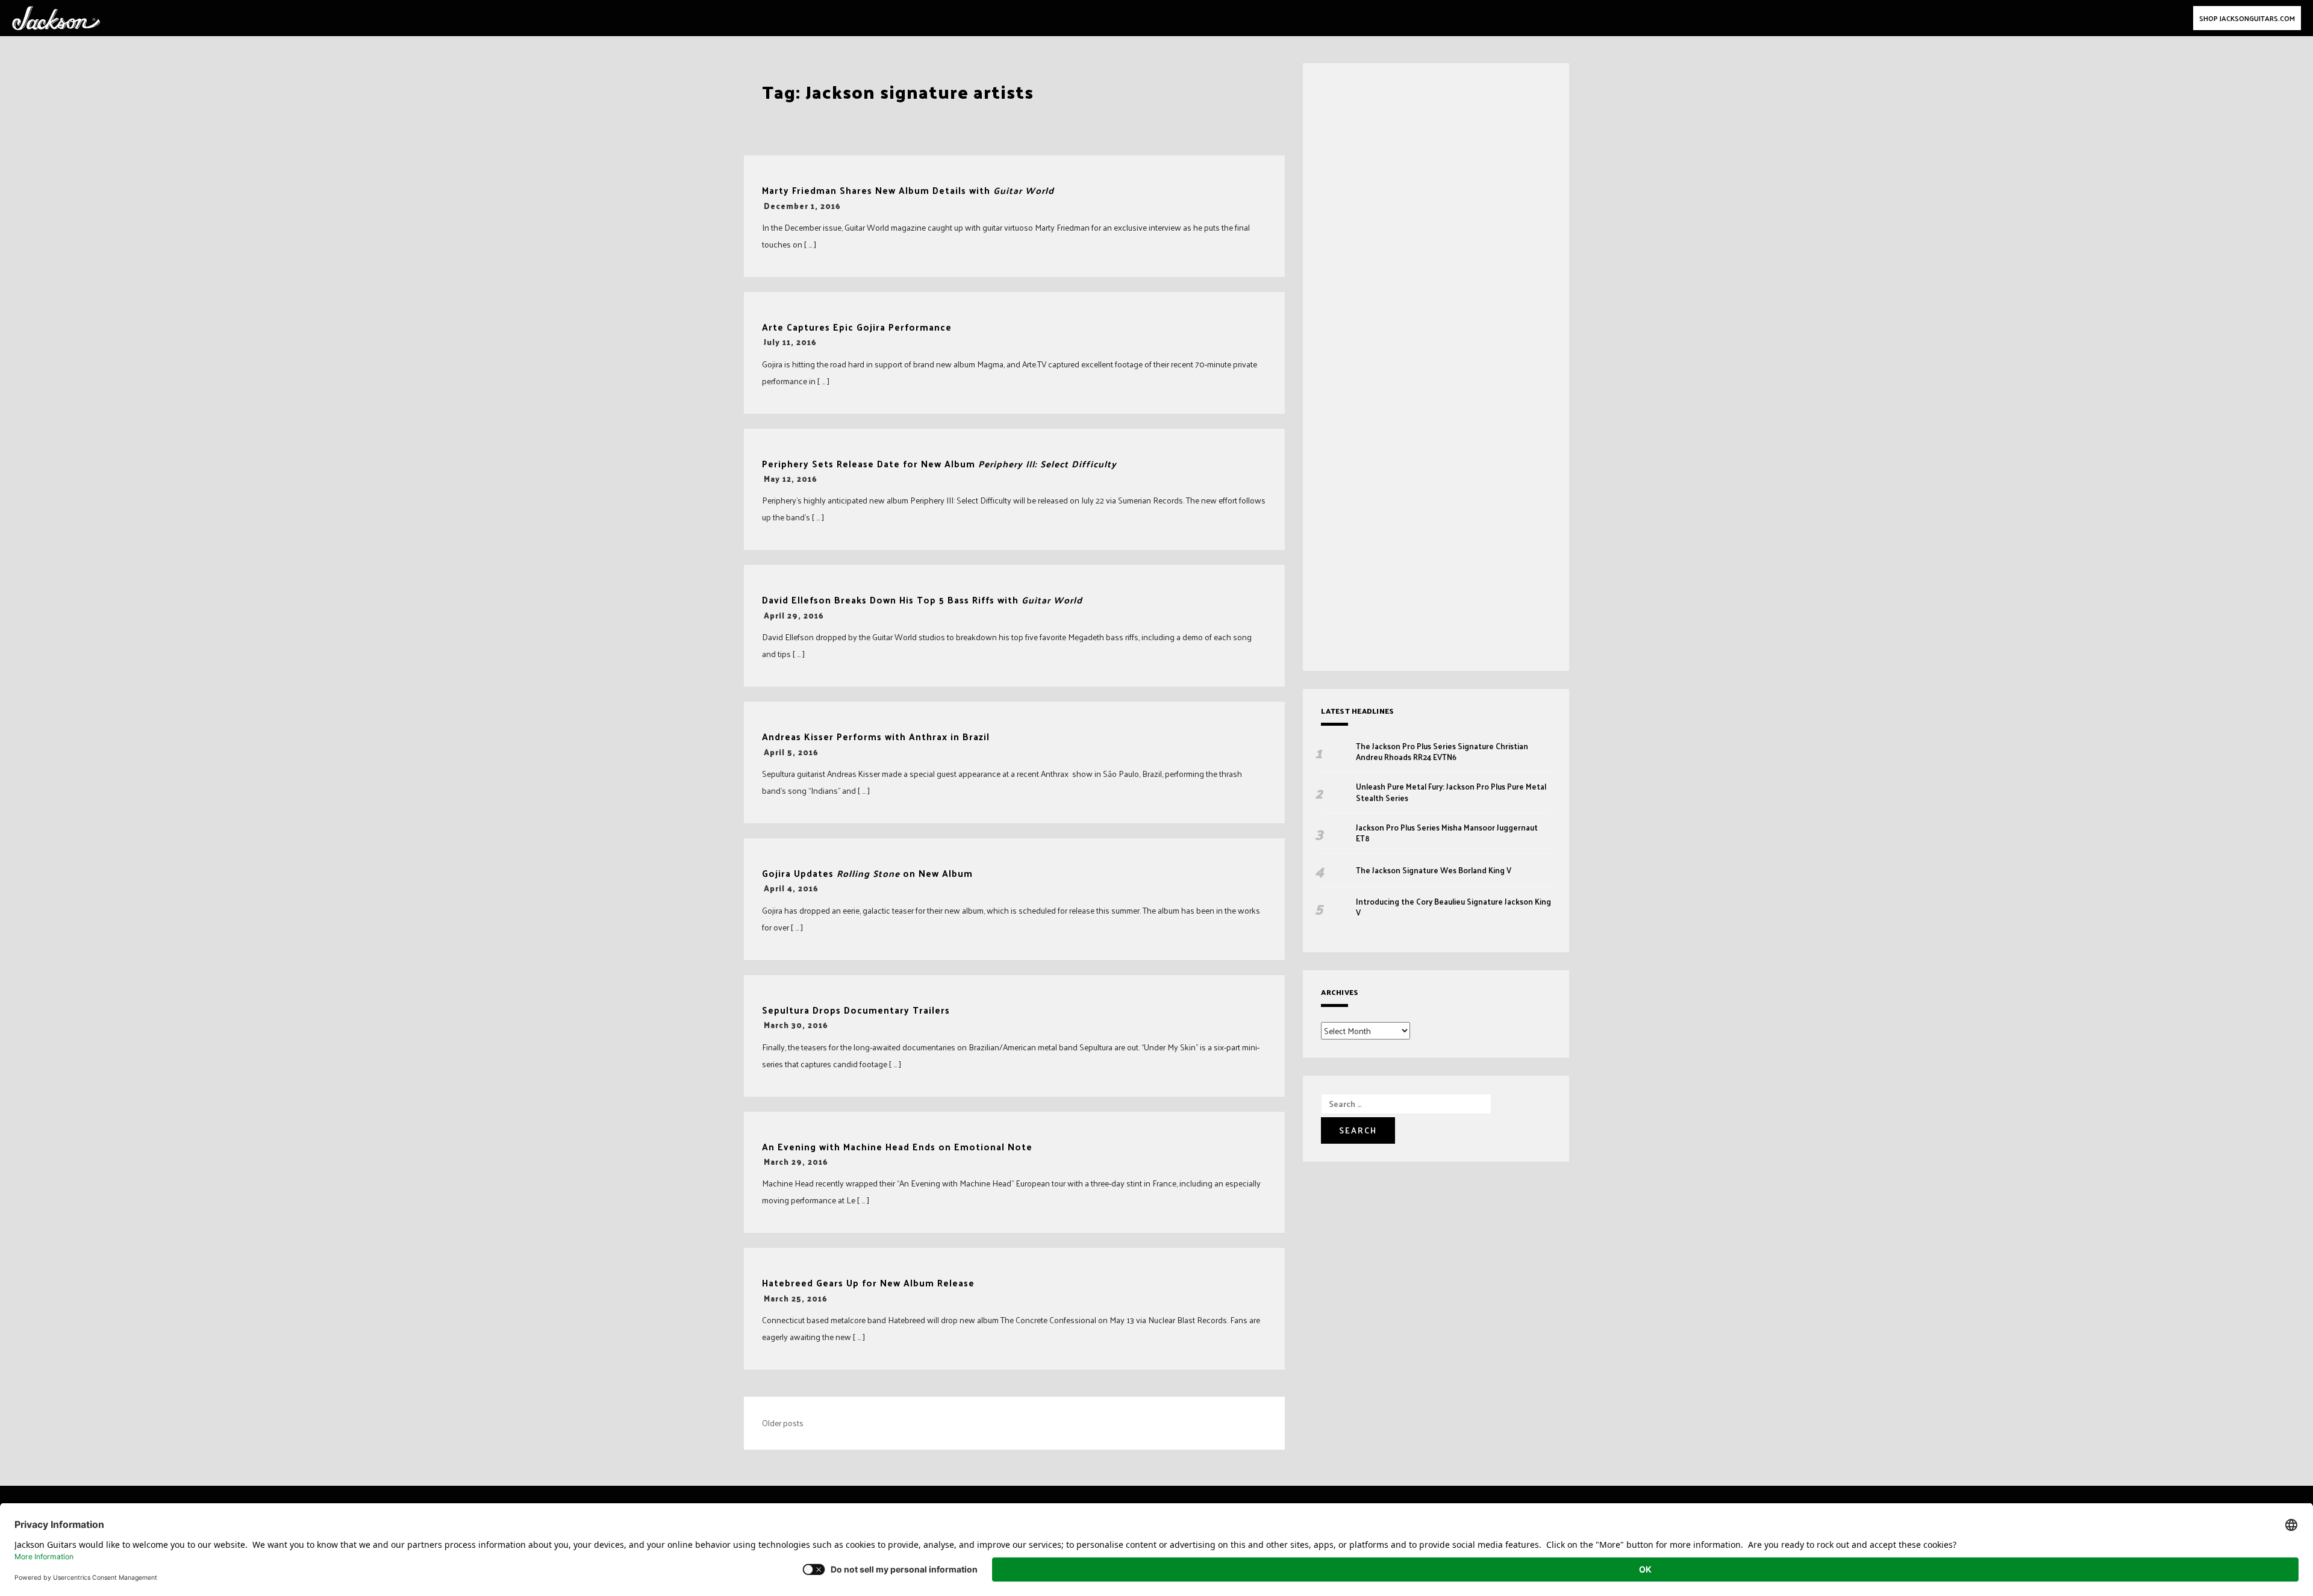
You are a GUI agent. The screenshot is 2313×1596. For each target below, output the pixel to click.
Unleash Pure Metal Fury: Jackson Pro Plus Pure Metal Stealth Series (1451, 792)
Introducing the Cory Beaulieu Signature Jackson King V (1453, 907)
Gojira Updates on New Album (867, 874)
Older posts (783, 1423)
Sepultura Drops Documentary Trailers (856, 1010)
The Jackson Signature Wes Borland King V (1434, 870)
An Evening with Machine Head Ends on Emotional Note (897, 1147)
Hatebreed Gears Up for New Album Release (868, 1283)
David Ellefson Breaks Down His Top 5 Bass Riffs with (922, 600)
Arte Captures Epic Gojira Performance (857, 327)
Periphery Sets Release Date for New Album (939, 464)
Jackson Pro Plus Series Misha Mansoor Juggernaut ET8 (1447, 833)
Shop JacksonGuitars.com (2247, 18)
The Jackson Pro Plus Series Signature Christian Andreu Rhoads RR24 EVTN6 (1442, 752)
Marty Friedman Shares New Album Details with (908, 191)
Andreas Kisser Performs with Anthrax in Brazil (876, 737)
